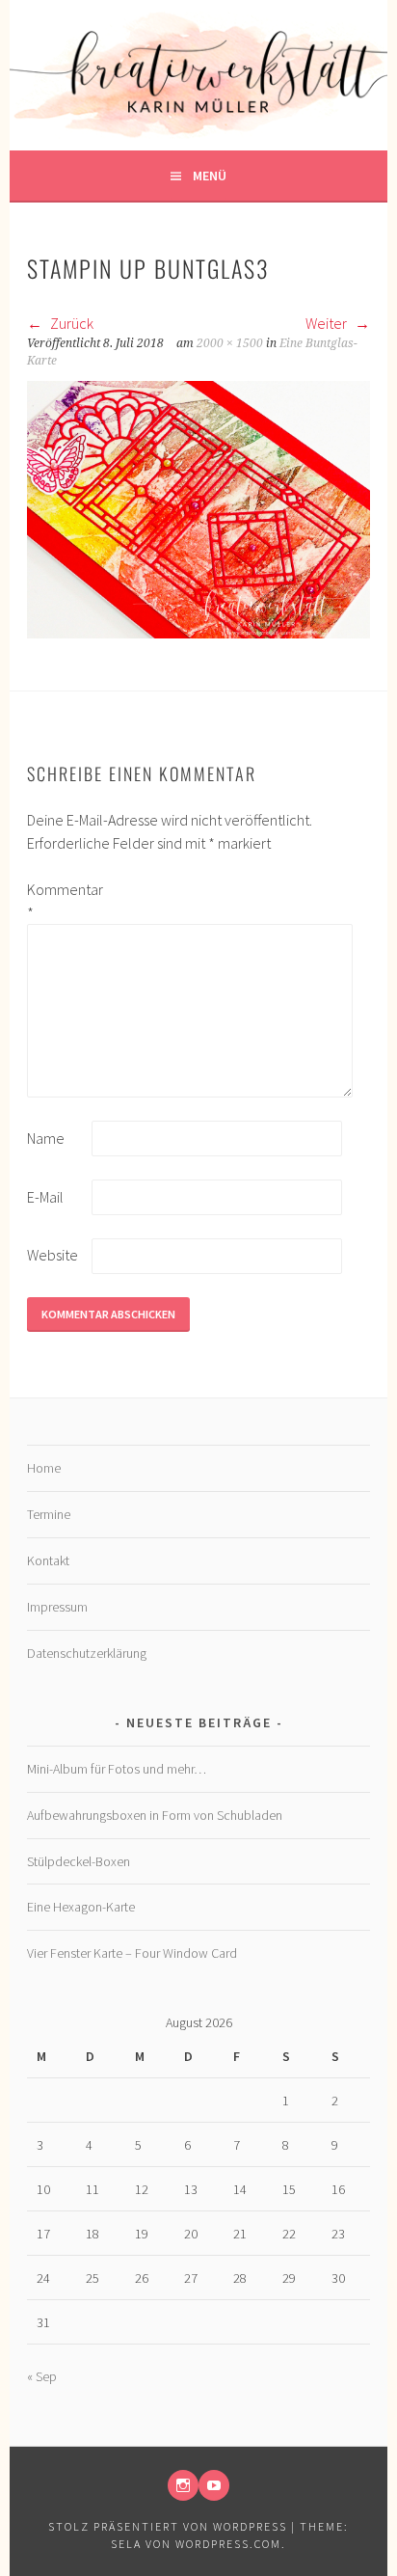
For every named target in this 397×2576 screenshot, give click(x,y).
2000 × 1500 (230, 343)
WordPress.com (228, 2544)
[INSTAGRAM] (183, 2485)
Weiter (328, 323)
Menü (210, 176)
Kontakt (48, 1560)
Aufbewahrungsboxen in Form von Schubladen (155, 1815)
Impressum (57, 1607)
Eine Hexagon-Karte (81, 1907)
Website (53, 1255)
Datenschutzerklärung (87, 1653)
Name (46, 1138)
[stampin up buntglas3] (198, 633)
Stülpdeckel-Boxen (79, 1861)
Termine (49, 1514)
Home (44, 1468)
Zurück (70, 323)
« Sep (42, 2376)
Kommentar (58, 901)
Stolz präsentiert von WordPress (168, 2526)
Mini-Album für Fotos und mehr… (117, 1769)
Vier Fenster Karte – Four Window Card (132, 1953)
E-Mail (45, 1197)
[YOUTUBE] (214, 2485)
